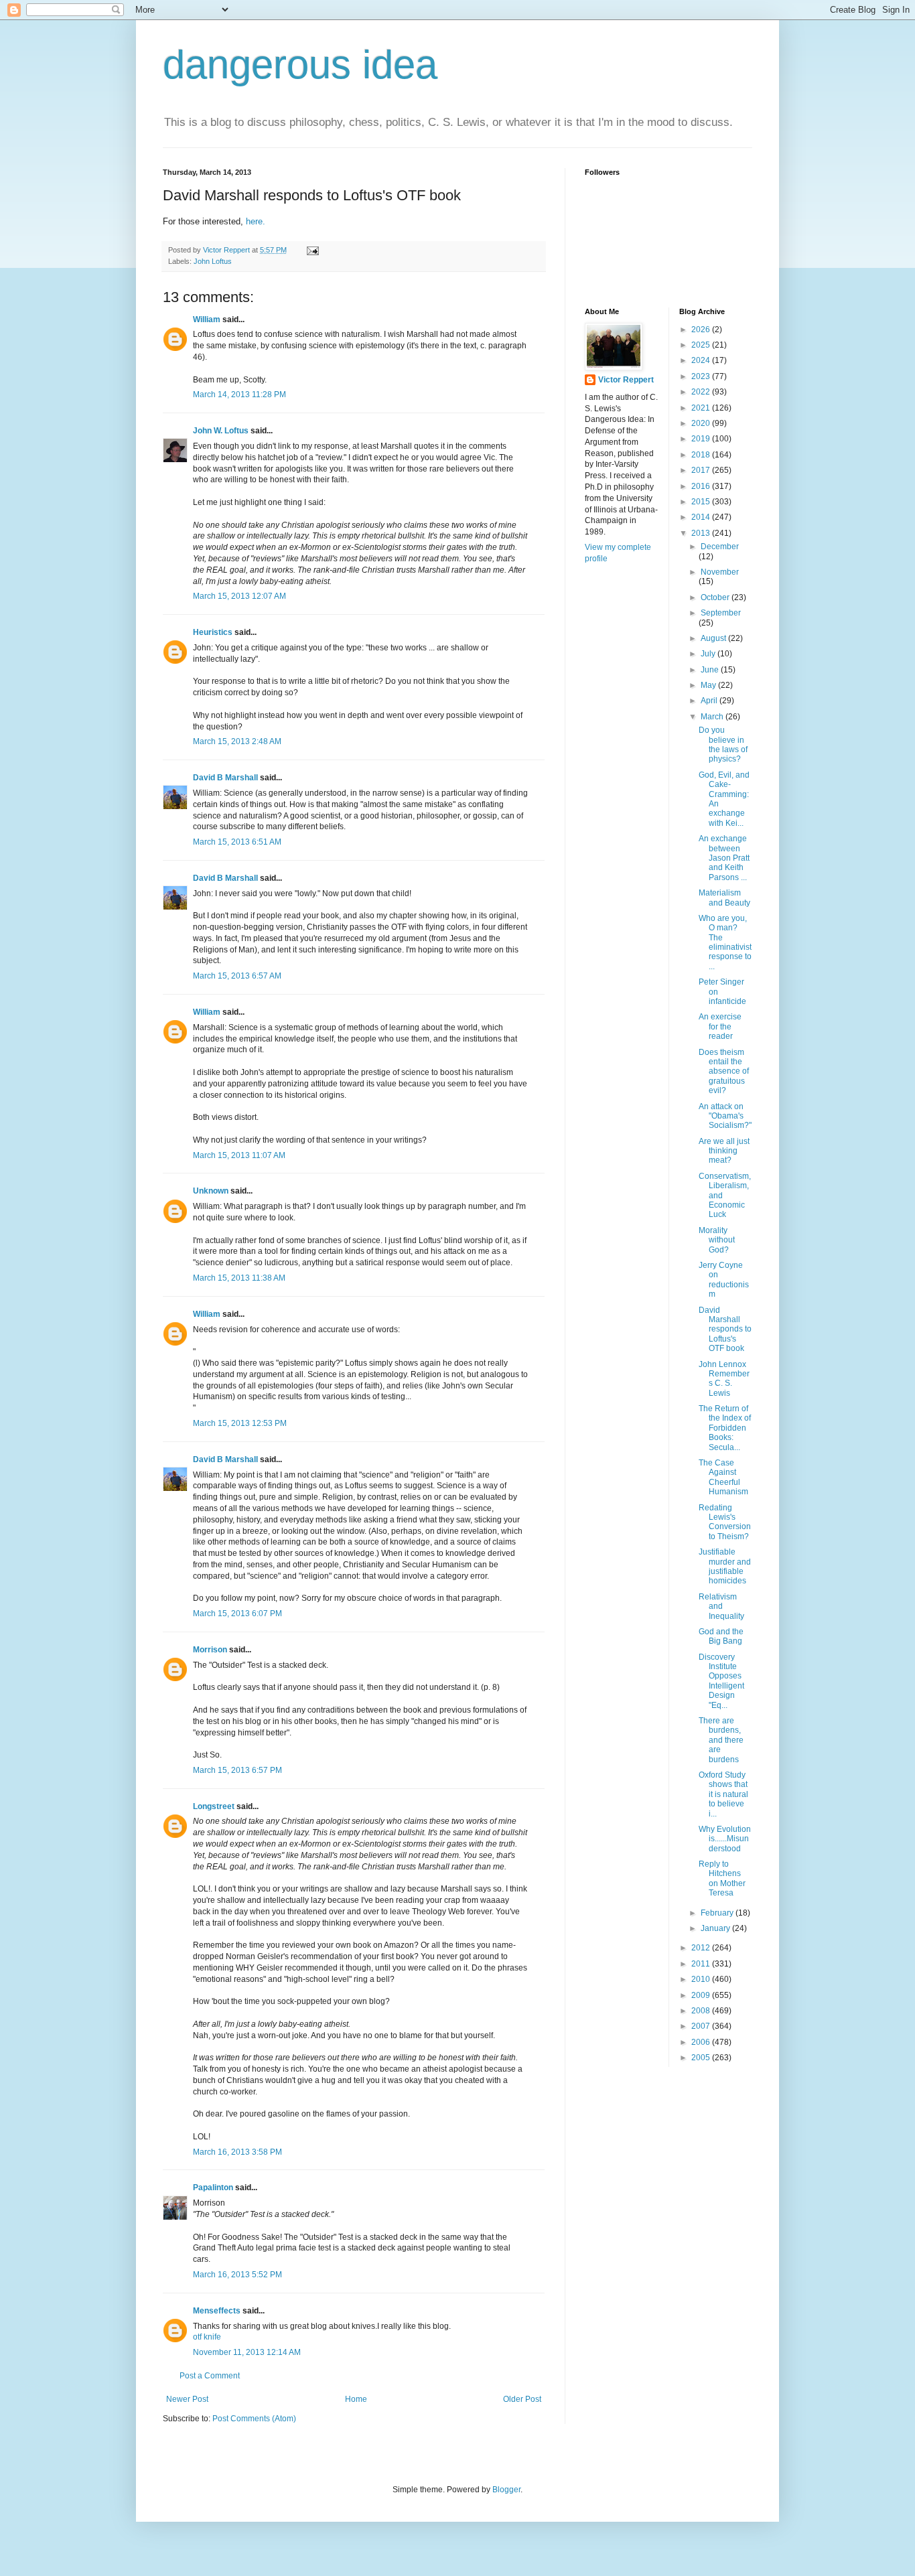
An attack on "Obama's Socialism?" (725, 1116)
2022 (702, 392)
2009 (702, 1995)
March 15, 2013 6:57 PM (237, 1770)
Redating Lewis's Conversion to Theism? (725, 1522)
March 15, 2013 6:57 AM (237, 976)
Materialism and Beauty (724, 898)
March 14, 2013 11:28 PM (239, 395)
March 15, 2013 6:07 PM (237, 1614)
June (711, 670)
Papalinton (213, 2188)
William (207, 319)
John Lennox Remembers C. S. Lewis (724, 1379)
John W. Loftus (221, 431)
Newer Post (187, 2399)
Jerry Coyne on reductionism (724, 1280)
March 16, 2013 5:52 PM (237, 2275)
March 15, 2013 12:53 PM (240, 1423)
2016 (702, 486)
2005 (702, 2058)
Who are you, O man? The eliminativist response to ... (725, 942)
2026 (702, 330)
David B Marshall (225, 778)
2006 (702, 2042)
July (709, 654)
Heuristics (213, 632)
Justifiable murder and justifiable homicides (725, 1566)
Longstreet (214, 1806)
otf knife (207, 2337)
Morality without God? (717, 1240)
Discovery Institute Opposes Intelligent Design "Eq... (721, 1681)
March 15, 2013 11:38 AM (239, 1278)
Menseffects (217, 2311)
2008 (702, 2011)
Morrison (210, 1650)
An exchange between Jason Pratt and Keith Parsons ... (724, 858)
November (720, 572)
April (710, 701)
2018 (702, 455)
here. (256, 221)
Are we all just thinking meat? (724, 1151)
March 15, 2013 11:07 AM (239, 1155)
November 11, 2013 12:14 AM (247, 2352)
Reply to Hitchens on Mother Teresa (722, 1878)
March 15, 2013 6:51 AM (237, 842)
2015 (702, 502)
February (718, 1913)
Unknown (211, 1191)
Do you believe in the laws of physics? (723, 744)
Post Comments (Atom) (254, 2419)
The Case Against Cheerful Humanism (723, 1477)
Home (356, 2399)
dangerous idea (300, 65)
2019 (702, 439)
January (716, 1928)
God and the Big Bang (721, 1636)
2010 (702, 1979)
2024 (702, 360)
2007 (702, 2026)
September (721, 613)
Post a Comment (210, 2376)
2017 (702, 470)
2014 (702, 517)
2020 (702, 423)
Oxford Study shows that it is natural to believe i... (723, 1794)
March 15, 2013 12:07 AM (239, 596)
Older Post (522, 2399)
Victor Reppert (626, 380)
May (709, 685)
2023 (702, 376)
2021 (702, 408)
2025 (702, 345)
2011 (702, 1964)
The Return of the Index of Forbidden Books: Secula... (725, 1428)
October (716, 597)
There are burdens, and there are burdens (721, 1740)
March (713, 717)
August (714, 638)
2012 (702, 1948)
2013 (702, 533)
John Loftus (213, 261)
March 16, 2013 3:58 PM (237, 2152)
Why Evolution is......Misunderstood (725, 1839)
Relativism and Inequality (721, 1606)
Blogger (506, 2490)
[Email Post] (312, 250)
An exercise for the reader (720, 1026)
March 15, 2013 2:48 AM (237, 741)
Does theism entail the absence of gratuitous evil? (724, 1072)
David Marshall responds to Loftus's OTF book (725, 1330)
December (720, 547)
